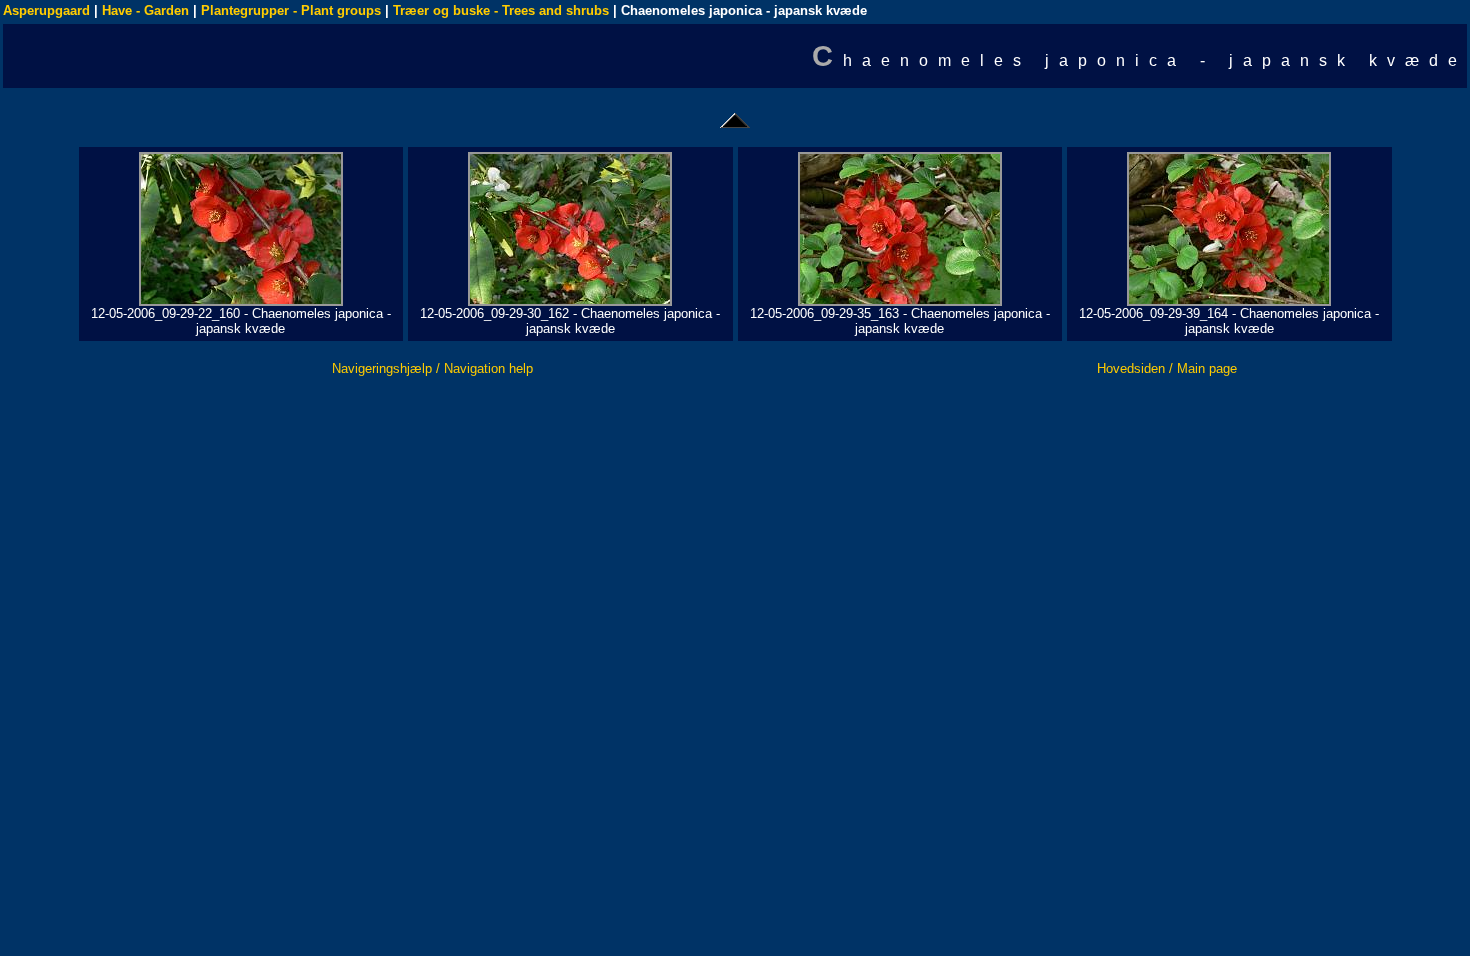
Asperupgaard (46, 10)
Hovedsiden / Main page (1167, 368)
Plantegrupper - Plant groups (291, 10)
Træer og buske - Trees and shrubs (501, 10)
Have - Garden (145, 10)
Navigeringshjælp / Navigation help (432, 368)
